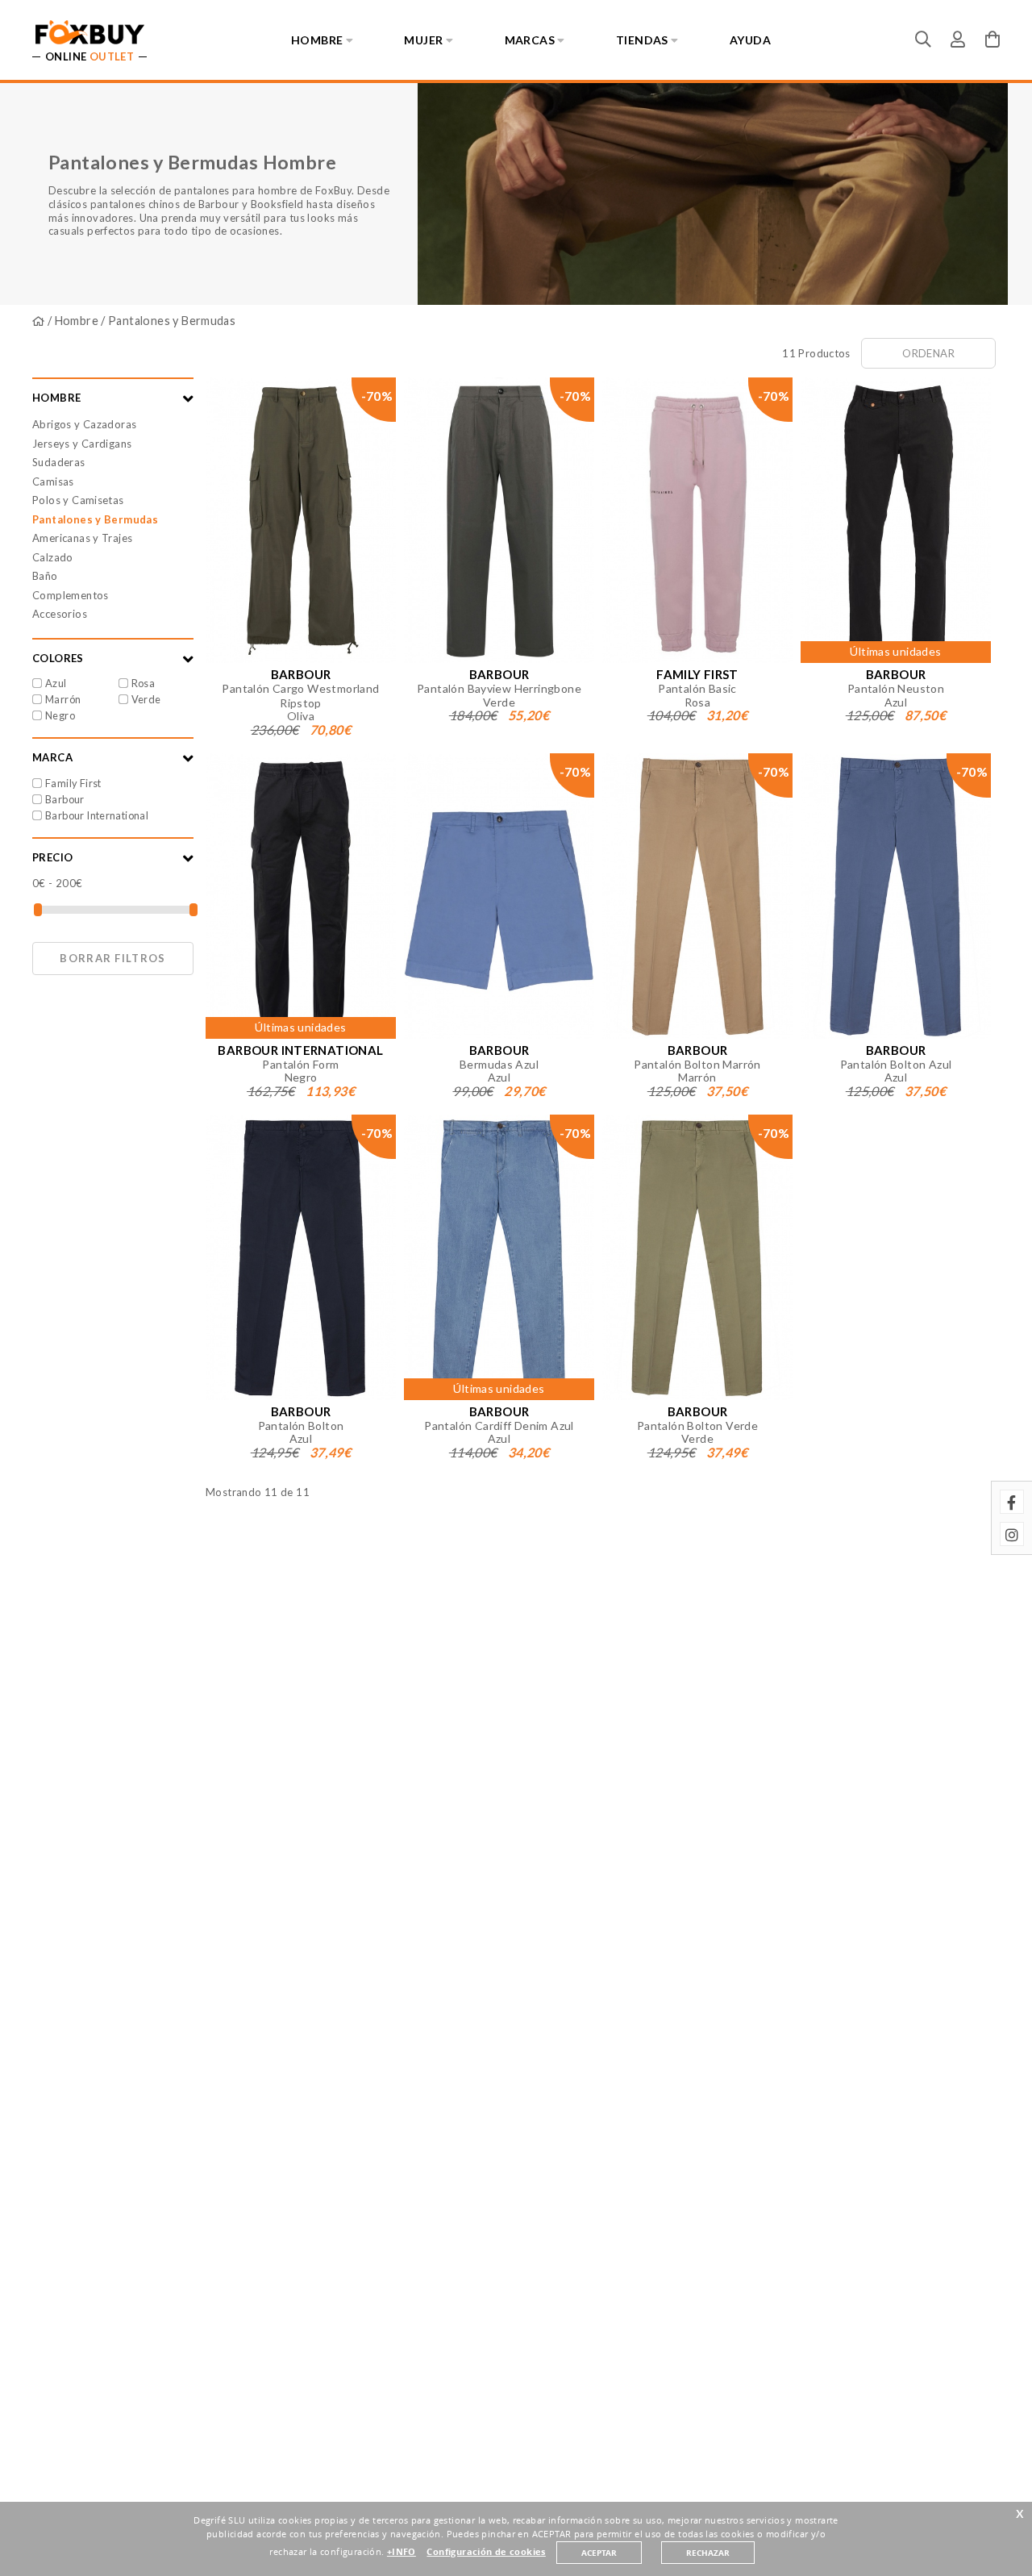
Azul (56, 683)
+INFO (402, 2552)
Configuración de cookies (486, 2552)
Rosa (144, 683)
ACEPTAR (599, 2553)
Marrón (63, 699)
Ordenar (928, 353)
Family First (73, 783)
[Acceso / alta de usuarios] (958, 39)
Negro (60, 715)
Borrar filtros (112, 958)
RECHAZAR (708, 2553)
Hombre (77, 321)
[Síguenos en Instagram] (1012, 1534)
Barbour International (97, 815)
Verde (146, 699)
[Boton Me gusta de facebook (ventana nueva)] (1012, 1502)
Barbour (65, 799)
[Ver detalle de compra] (992, 39)
